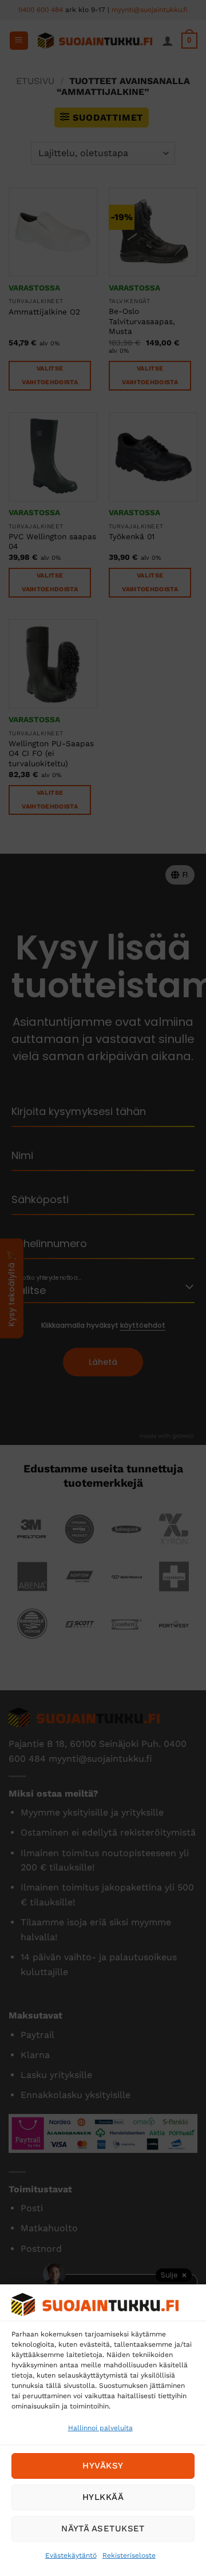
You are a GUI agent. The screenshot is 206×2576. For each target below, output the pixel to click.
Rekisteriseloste (129, 2555)
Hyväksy (103, 2466)
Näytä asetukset (103, 2529)
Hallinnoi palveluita (100, 2428)
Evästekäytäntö (71, 2555)
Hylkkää (103, 2497)
